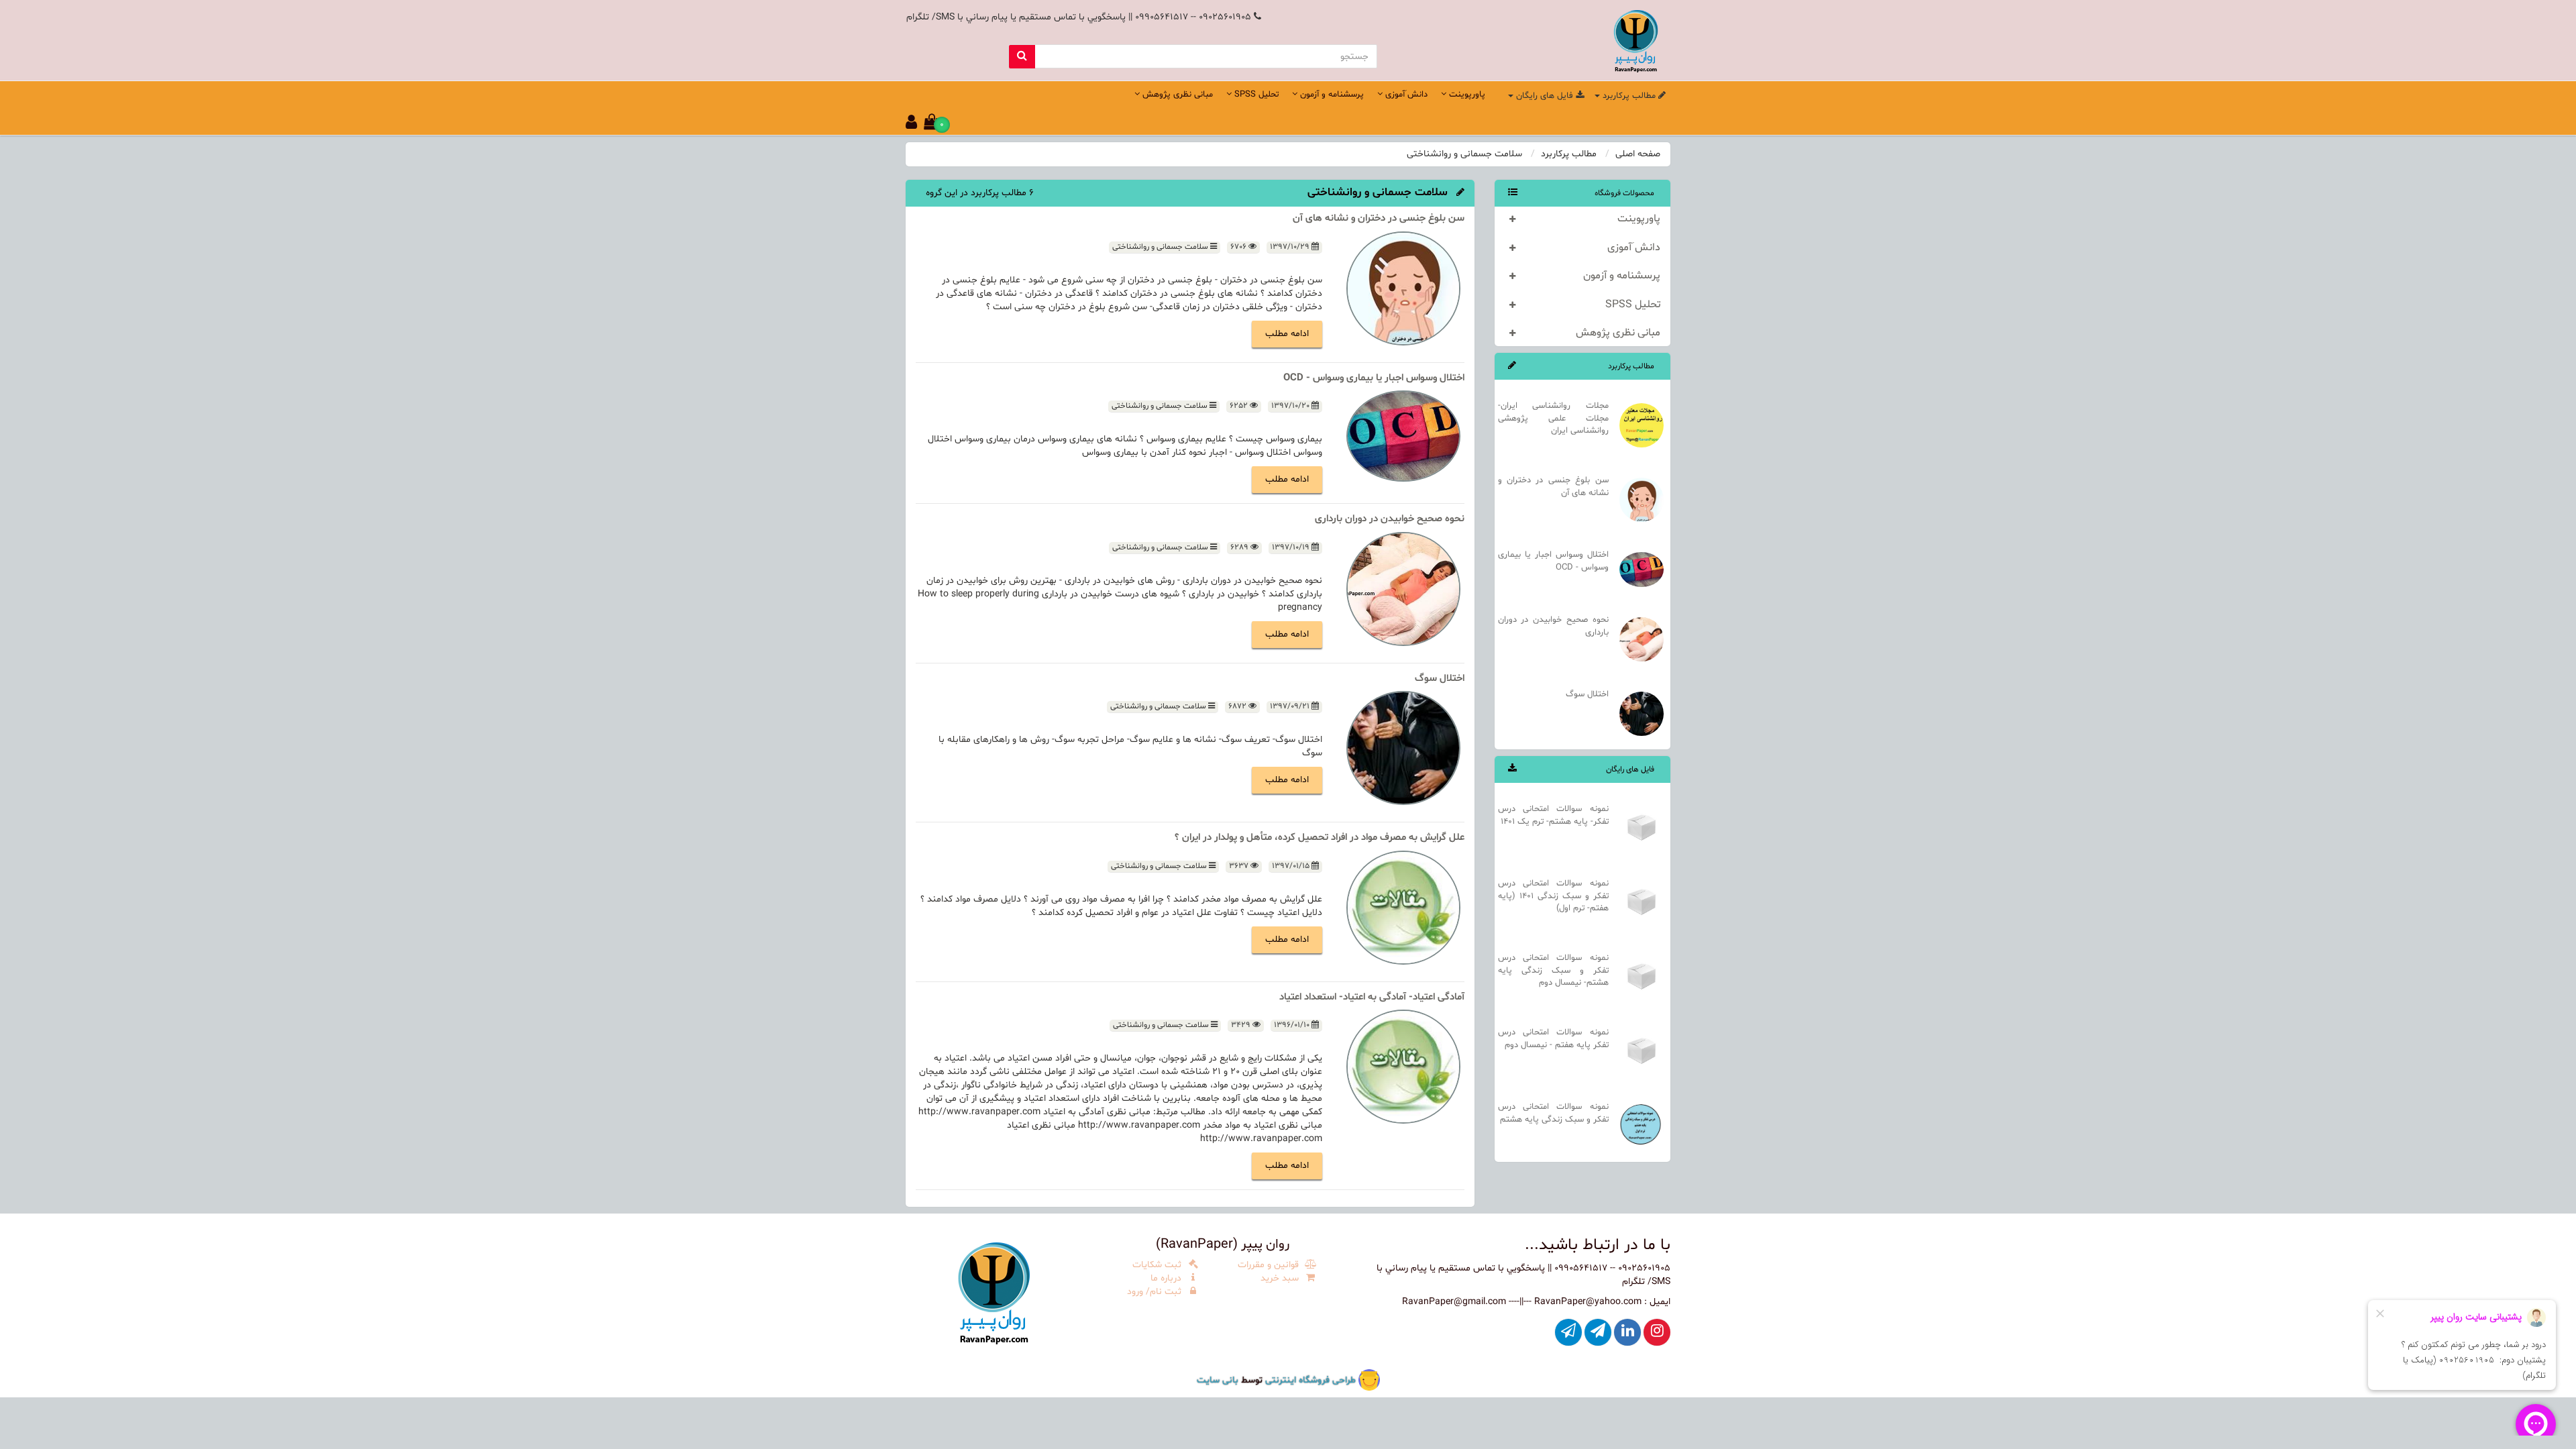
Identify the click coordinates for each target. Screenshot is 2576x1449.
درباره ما (1167, 1278)
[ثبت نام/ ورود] (911, 125)
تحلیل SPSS (1633, 305)
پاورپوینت (1639, 219)
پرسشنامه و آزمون (1622, 276)
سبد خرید (1281, 1278)
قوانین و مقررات (1270, 1265)
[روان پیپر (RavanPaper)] (994, 1292)
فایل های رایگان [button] (1545, 96)
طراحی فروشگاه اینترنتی (1309, 1380)
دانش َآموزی (1634, 248)
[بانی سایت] (1369, 1380)
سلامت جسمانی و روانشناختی (1161, 247)
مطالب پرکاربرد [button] (1629, 96)
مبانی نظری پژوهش (1618, 333)
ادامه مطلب (1287, 334)
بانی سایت (1218, 1380)
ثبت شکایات (1158, 1265)
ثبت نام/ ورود (1156, 1292)
